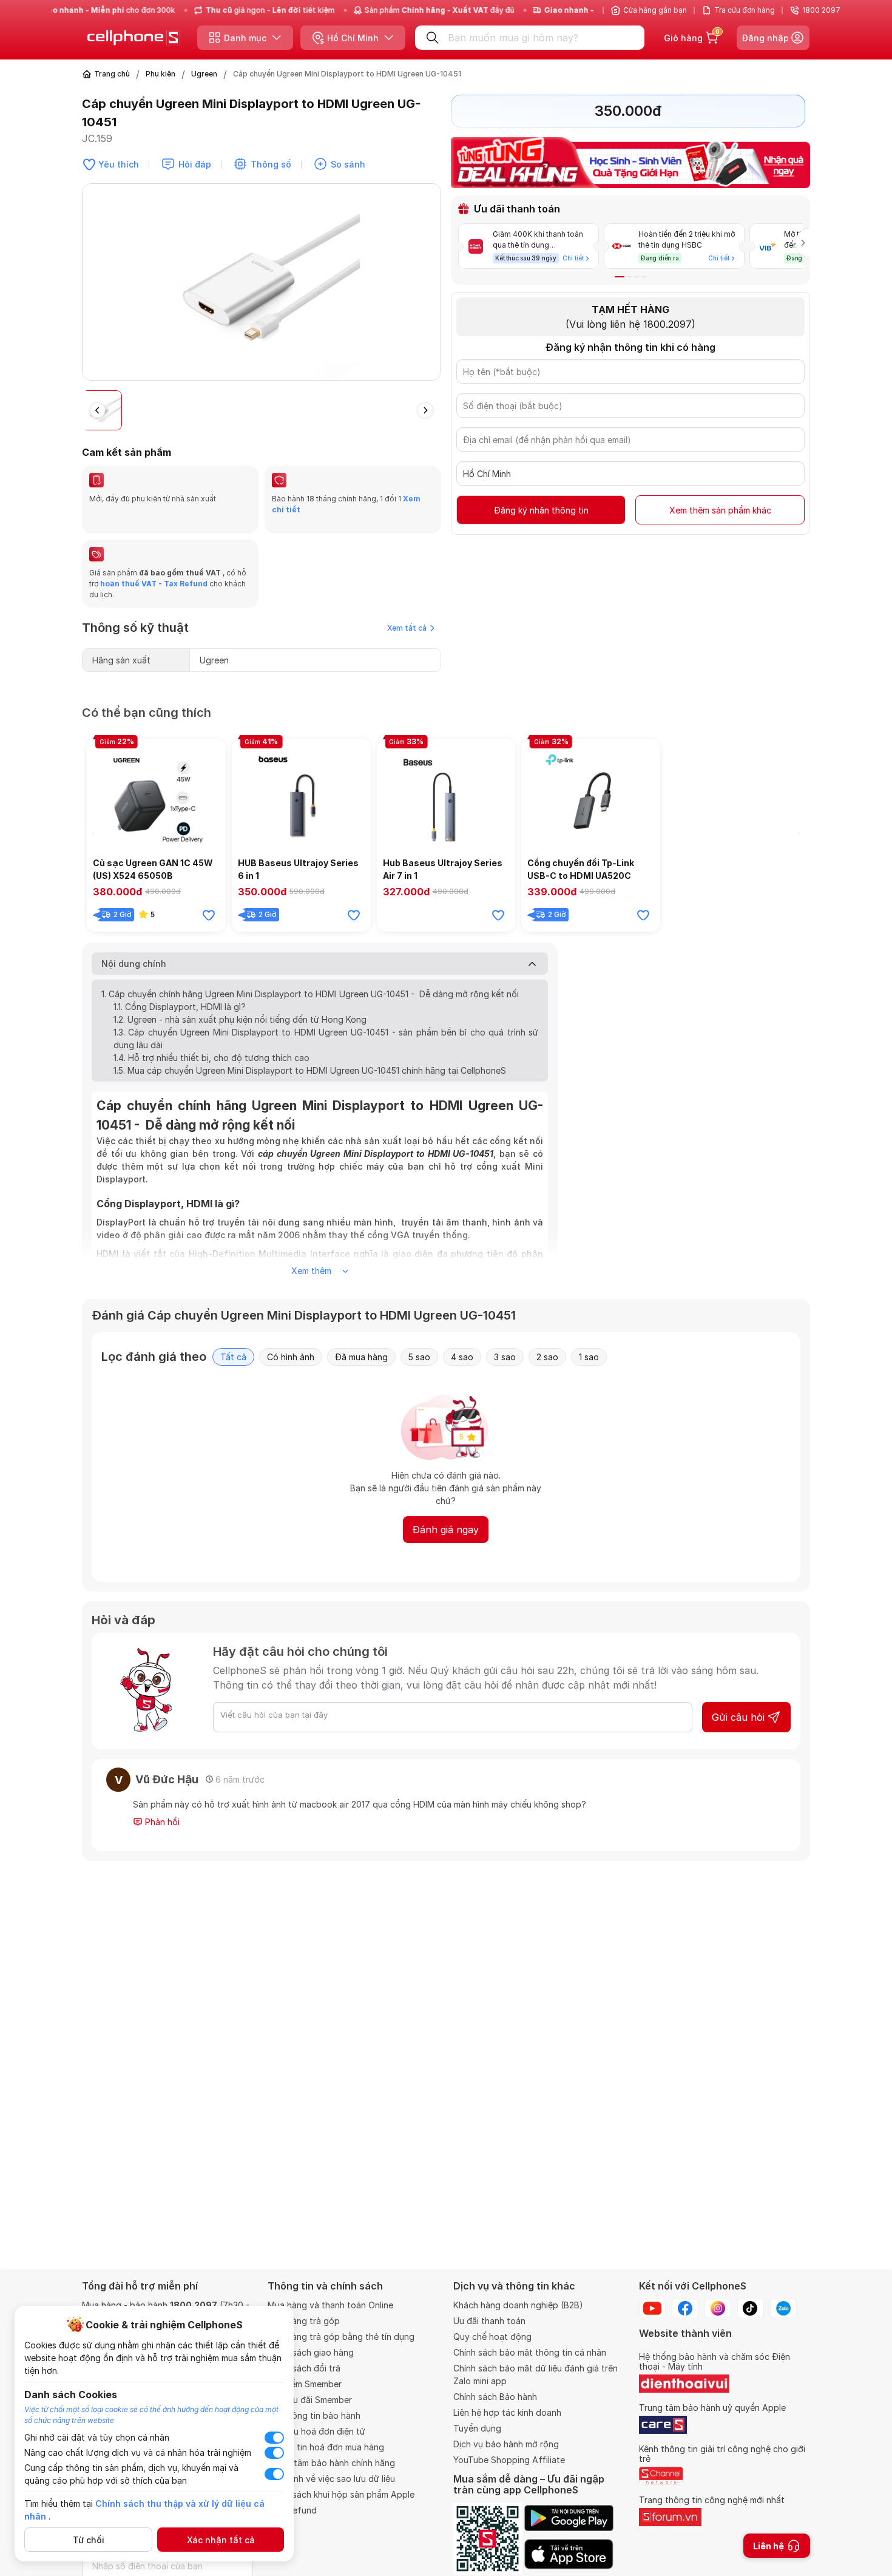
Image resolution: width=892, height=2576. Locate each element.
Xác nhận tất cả (221, 2540)
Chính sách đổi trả (304, 2368)
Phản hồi (161, 1822)
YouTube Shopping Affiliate (509, 2460)
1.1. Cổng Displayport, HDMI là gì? (180, 1007)
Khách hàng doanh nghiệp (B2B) (518, 2305)
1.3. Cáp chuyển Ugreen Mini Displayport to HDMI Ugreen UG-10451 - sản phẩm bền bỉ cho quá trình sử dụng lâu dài (326, 1039)
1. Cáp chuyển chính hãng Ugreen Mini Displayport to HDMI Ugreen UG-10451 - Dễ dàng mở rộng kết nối (310, 994)
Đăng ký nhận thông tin (541, 510)
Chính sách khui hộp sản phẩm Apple (341, 2494)
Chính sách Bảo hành (495, 2397)
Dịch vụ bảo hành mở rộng (506, 2444)
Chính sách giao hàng (311, 2352)
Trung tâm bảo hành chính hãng (331, 2463)
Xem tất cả (407, 628)
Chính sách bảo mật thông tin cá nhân (530, 2352)
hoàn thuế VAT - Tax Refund (154, 584)
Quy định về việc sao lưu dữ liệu (331, 2479)
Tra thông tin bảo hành (314, 2415)
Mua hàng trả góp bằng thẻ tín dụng (341, 2337)
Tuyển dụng (477, 2428)
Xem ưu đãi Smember (310, 2400)
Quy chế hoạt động (492, 2337)
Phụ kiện (160, 74)
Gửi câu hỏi (738, 1717)
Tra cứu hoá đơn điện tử (316, 2431)
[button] (431, 287)
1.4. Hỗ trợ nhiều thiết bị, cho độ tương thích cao (211, 1058)
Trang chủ (112, 74)
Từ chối (89, 2540)
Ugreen (204, 74)
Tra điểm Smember (305, 2384)
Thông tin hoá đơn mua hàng (326, 2447)
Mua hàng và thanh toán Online (330, 2305)
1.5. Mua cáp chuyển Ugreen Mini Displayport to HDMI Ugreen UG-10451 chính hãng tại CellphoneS (310, 1070)
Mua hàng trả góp (304, 2321)
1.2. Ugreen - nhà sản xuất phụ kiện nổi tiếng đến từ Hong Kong (240, 1019)
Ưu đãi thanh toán (489, 2321)
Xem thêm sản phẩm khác (720, 510)
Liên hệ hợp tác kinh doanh (507, 2412)
